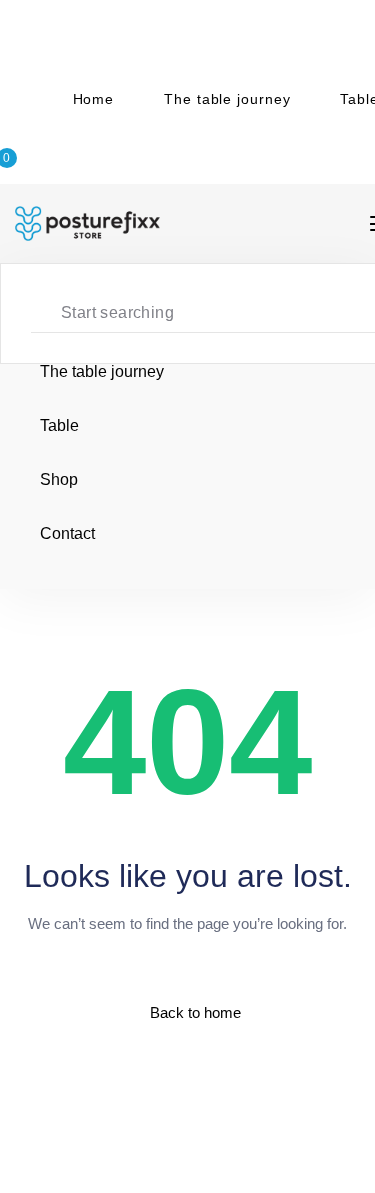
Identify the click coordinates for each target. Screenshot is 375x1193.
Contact (67, 533)
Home (94, 99)
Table (59, 425)
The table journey (227, 99)
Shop (59, 479)
